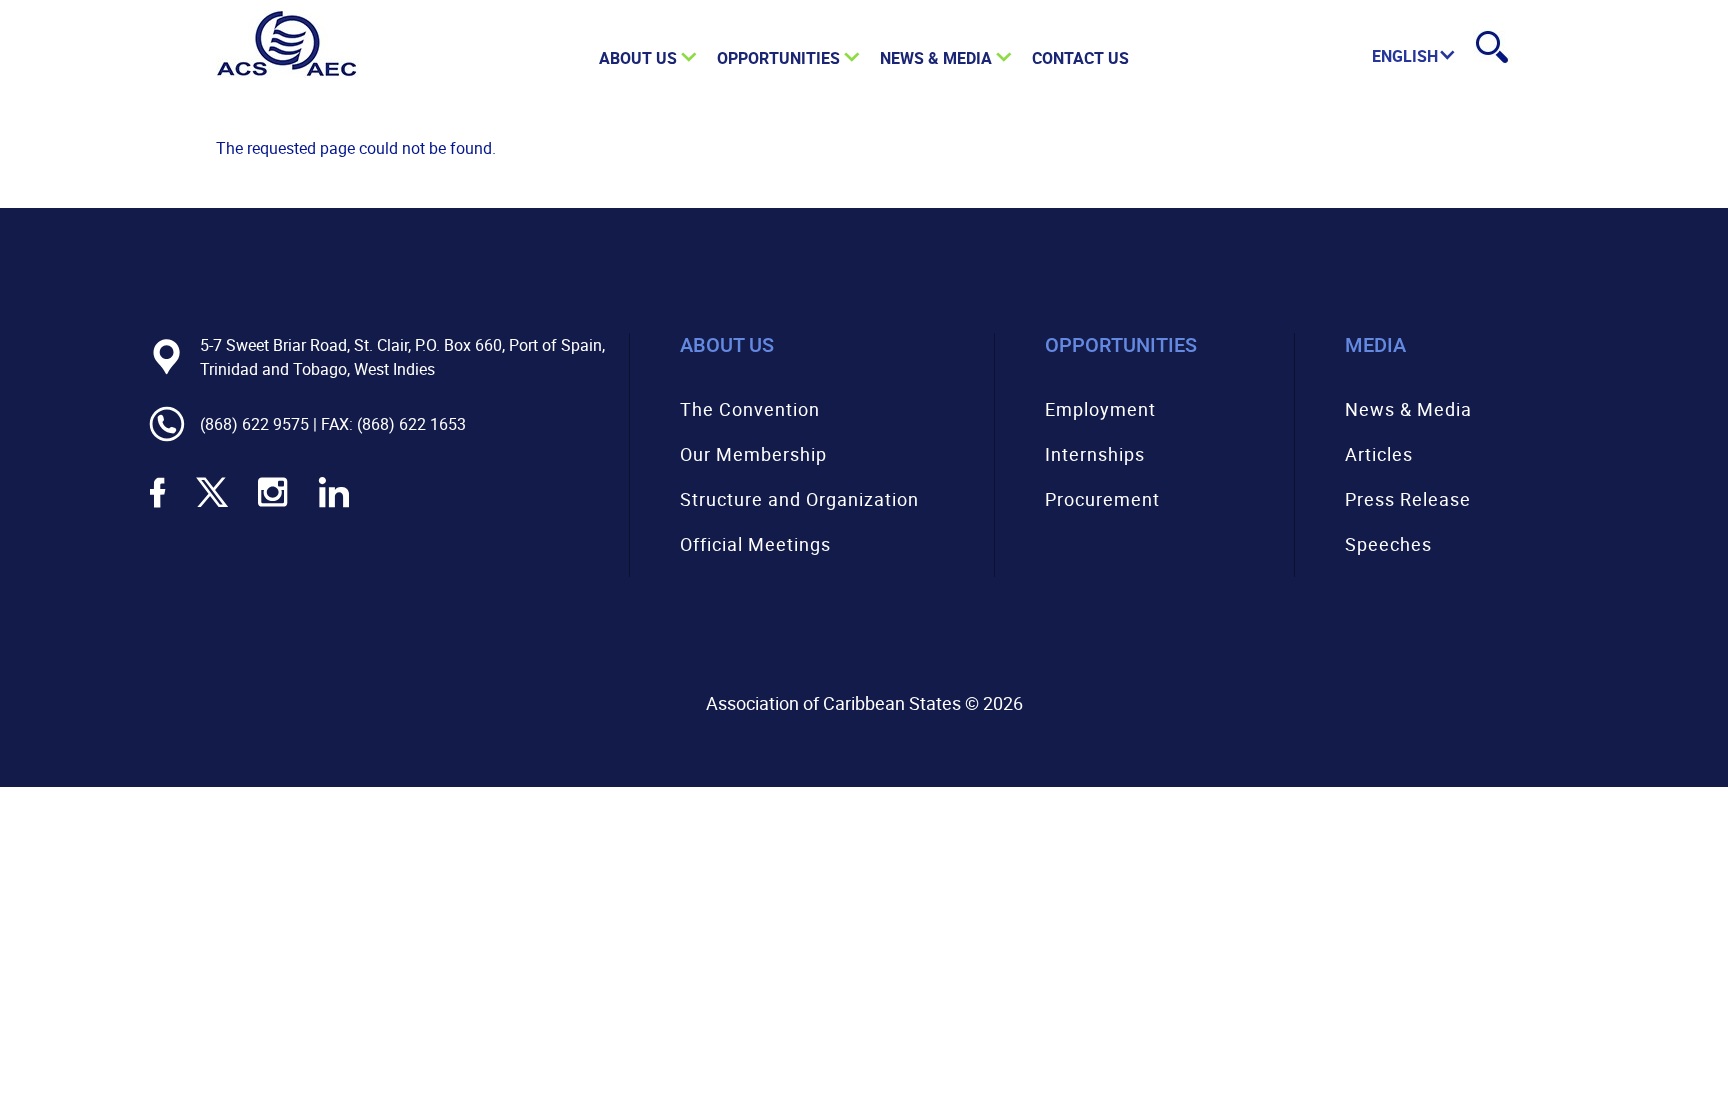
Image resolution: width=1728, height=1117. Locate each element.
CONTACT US (1080, 58)
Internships (1095, 454)
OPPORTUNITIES (778, 58)
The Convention (750, 409)
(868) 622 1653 (411, 424)
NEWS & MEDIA (936, 58)
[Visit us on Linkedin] (334, 505)
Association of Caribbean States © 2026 (864, 703)
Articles (1379, 454)
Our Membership (753, 454)
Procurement (1102, 499)
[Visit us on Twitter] (212, 505)
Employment (1100, 409)
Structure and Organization (799, 499)
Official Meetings (755, 544)
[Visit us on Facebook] (157, 505)
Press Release (1408, 499)
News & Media (1408, 409)
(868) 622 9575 (254, 424)
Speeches (1388, 544)
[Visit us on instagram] (273, 505)
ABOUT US (638, 58)
